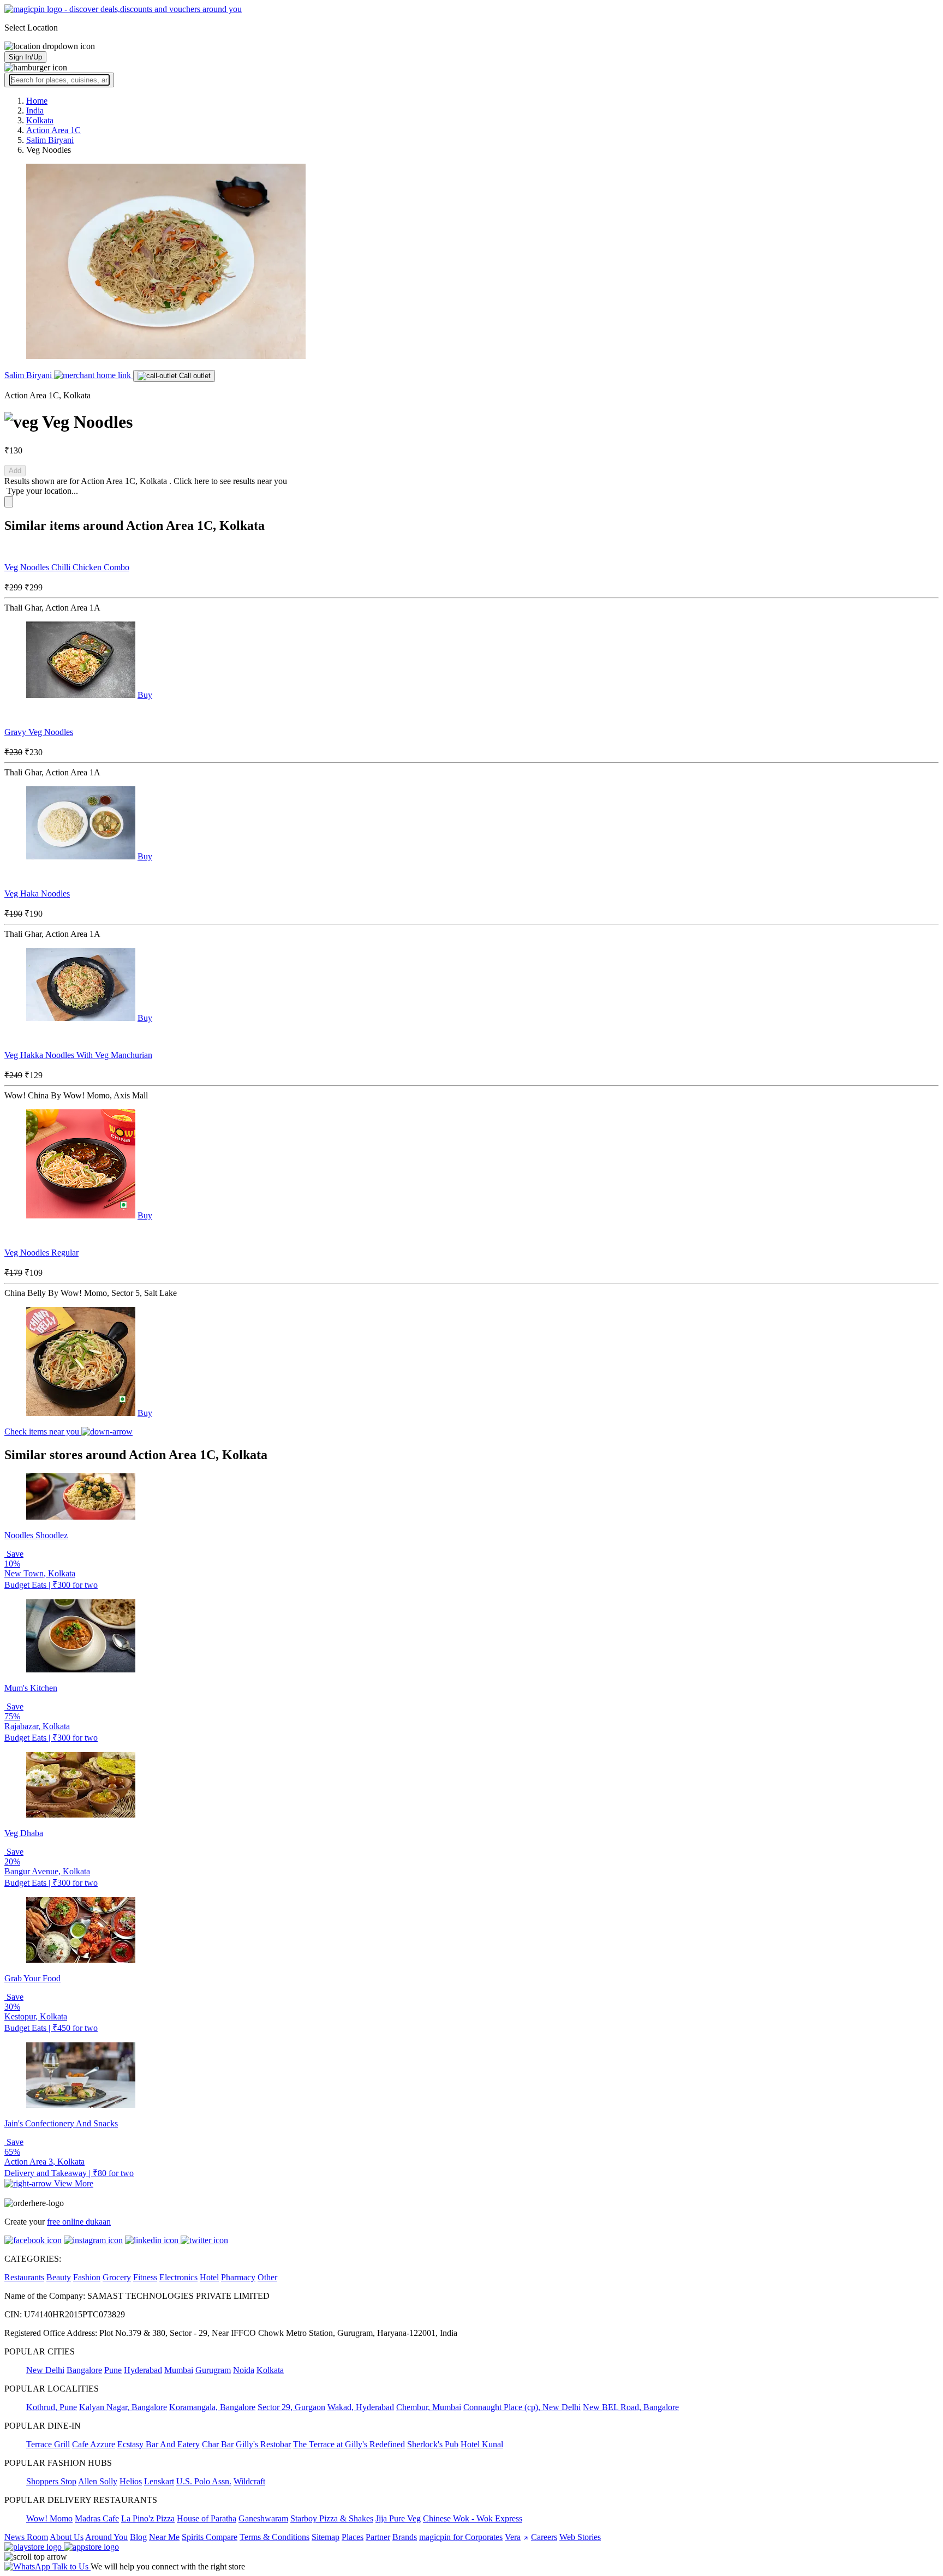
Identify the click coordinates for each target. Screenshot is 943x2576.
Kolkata (270, 2370)
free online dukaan (79, 2222)
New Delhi (45, 2370)
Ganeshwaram (263, 2518)
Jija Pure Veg (398, 2518)
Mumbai (179, 2370)
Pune (113, 2370)
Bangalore (84, 2370)
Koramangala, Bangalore (212, 2407)
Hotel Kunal (482, 2444)
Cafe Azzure (94, 2444)
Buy (145, 695)
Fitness (145, 2277)
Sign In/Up (25, 57)
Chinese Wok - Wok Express (473, 2518)
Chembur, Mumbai (429, 2407)
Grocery (117, 2277)
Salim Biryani (29, 375)
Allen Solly (98, 2481)
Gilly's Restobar (263, 2444)
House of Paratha (207, 2518)
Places (353, 2537)
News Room (26, 2537)
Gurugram (213, 2370)
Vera (513, 2537)
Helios (131, 2481)
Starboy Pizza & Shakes (332, 2518)
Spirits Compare (210, 2537)
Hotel (209, 2277)
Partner (378, 2537)
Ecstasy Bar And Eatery (159, 2444)
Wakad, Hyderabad (361, 2407)
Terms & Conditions (274, 2537)
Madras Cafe (97, 2518)
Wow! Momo (49, 2518)
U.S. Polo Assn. (204, 2481)
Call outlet (194, 376)
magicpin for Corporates (461, 2537)
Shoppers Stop (51, 2481)
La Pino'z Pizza (148, 2518)
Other (267, 2277)
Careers (544, 2537)
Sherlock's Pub (433, 2444)
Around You (106, 2537)
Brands (405, 2537)
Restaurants (24, 2277)
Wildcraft (249, 2481)
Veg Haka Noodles (37, 893)
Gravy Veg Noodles (39, 732)
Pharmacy (238, 2277)
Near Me (164, 2537)
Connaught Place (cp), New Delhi (522, 2407)
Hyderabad (143, 2370)
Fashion (87, 2277)
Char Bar (218, 2444)
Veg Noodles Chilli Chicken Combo (67, 567)
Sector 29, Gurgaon (291, 2407)
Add (15, 471)
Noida (244, 2370)
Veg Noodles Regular (41, 1253)
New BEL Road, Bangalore (631, 2407)
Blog (138, 2537)
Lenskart (159, 2481)
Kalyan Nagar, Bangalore (123, 2407)
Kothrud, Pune (52, 2407)
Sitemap (326, 2537)
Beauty (59, 2277)
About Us (67, 2537)
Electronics (178, 2277)
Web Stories (580, 2537)
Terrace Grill (48, 2444)
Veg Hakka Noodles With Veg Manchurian (78, 1055)
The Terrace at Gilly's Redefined (349, 2444)
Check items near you (43, 1432)
